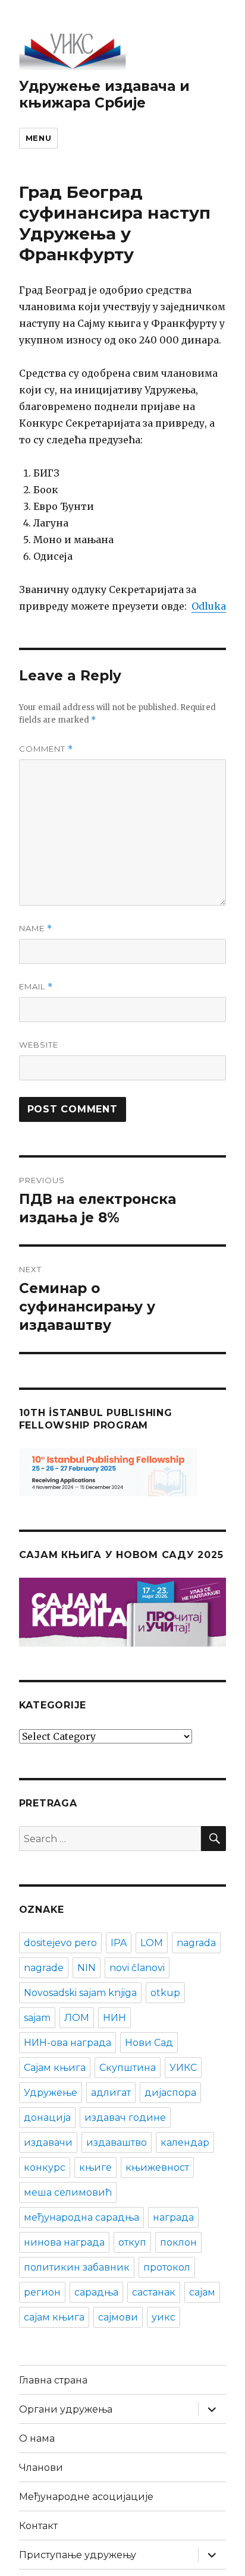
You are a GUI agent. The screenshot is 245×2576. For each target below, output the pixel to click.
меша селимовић (68, 2192)
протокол (167, 2267)
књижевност (157, 2167)
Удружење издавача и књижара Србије (104, 94)
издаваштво (117, 2143)
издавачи (48, 2143)
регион (42, 2292)
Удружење (51, 2093)
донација (47, 2118)
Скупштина (128, 2068)
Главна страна (53, 2380)
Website (39, 1045)
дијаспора (170, 2093)
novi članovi (137, 1968)
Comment (46, 749)
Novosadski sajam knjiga (80, 1993)
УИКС (183, 2068)
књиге (95, 2167)
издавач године (125, 2118)
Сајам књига (55, 2068)
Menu (38, 138)
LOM (152, 1943)
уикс (164, 2317)
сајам (202, 2292)
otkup (165, 1993)
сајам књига (54, 2317)
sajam (37, 2018)
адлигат (111, 2093)
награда (173, 2217)
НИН (114, 2018)
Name (36, 928)
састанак (154, 2292)
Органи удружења (66, 2409)
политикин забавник (77, 2267)
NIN (87, 1968)
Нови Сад (149, 2043)
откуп (132, 2242)
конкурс (45, 2167)
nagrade (44, 1968)
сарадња (96, 2292)
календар (185, 2143)
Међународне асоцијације (86, 2497)
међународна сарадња (81, 2217)
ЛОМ (77, 2018)
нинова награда (64, 2242)
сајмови (118, 2317)
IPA (119, 1943)
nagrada (196, 1943)
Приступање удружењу (78, 2555)
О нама (37, 2438)
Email (36, 987)
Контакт (38, 2526)
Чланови (41, 2468)
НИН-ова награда (67, 2043)
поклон (178, 2242)
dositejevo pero (60, 1943)
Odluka (209, 606)
